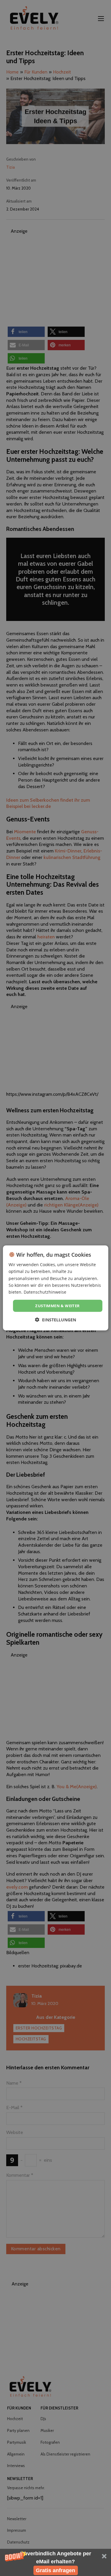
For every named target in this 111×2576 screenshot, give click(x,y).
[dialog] (55, 1288)
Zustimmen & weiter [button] (57, 1306)
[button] (55, 2562)
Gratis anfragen (55, 2570)
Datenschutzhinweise (45, 1292)
